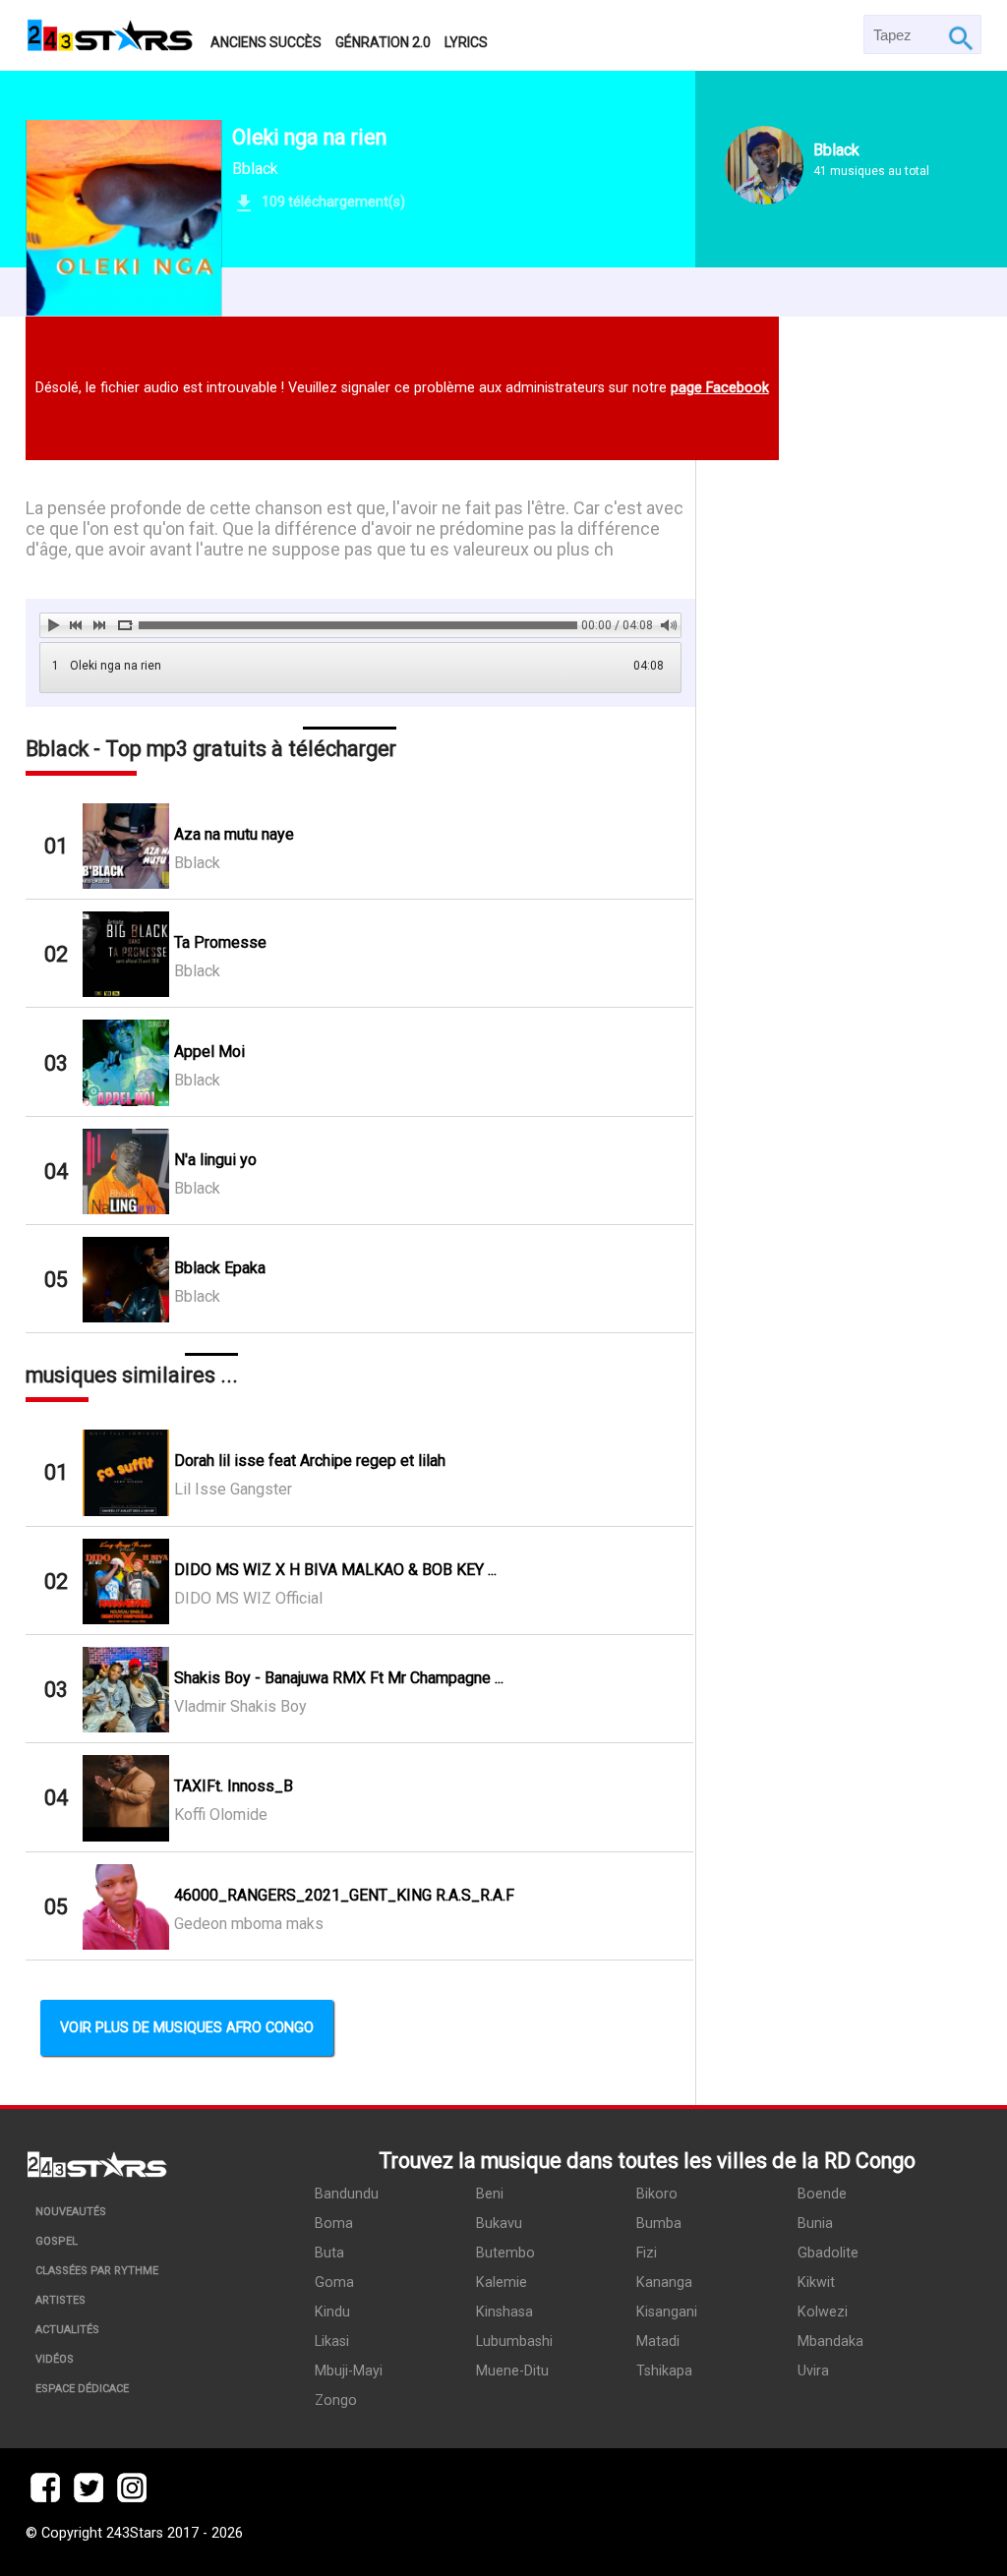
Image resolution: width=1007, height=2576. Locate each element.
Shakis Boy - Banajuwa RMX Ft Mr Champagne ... (339, 1678)
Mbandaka (830, 2342)
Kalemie (502, 2283)
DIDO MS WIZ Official (248, 1598)
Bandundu (347, 2194)
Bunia (815, 2224)
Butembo (505, 2253)
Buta (329, 2253)
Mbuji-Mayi (349, 2371)
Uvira (813, 2371)
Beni (490, 2194)
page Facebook (720, 388)
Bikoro (657, 2194)
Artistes (60, 2300)
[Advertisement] (839, 1152)
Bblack (255, 169)
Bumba (659, 2224)
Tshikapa (664, 2371)
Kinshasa (504, 2312)
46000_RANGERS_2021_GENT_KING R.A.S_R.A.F (344, 1895)
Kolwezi (823, 2312)
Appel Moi (209, 1052)
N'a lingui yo (215, 1160)
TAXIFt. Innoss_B (234, 1786)
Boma (334, 2224)
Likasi (332, 2342)
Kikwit (816, 2283)
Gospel (57, 2241)
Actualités (67, 2330)
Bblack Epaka (220, 1268)
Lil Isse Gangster (233, 1489)
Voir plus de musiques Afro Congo (187, 2028)
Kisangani (667, 2312)
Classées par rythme (97, 2271)
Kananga (664, 2283)
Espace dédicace (82, 2389)
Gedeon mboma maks (249, 1924)
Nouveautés (71, 2212)
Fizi (647, 2253)
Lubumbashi (514, 2342)
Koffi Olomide (221, 1815)
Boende (822, 2194)
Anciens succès (266, 42)
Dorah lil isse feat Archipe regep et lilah (310, 1461)
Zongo (336, 2400)
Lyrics (466, 42)
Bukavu (499, 2224)
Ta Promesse (220, 942)
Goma (334, 2283)
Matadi (658, 2342)
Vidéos (55, 2359)
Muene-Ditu (512, 2371)
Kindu (332, 2312)
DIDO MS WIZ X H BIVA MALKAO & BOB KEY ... (335, 1570)
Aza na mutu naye (234, 834)
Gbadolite (828, 2253)
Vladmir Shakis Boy (240, 1706)
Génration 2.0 (383, 42)
